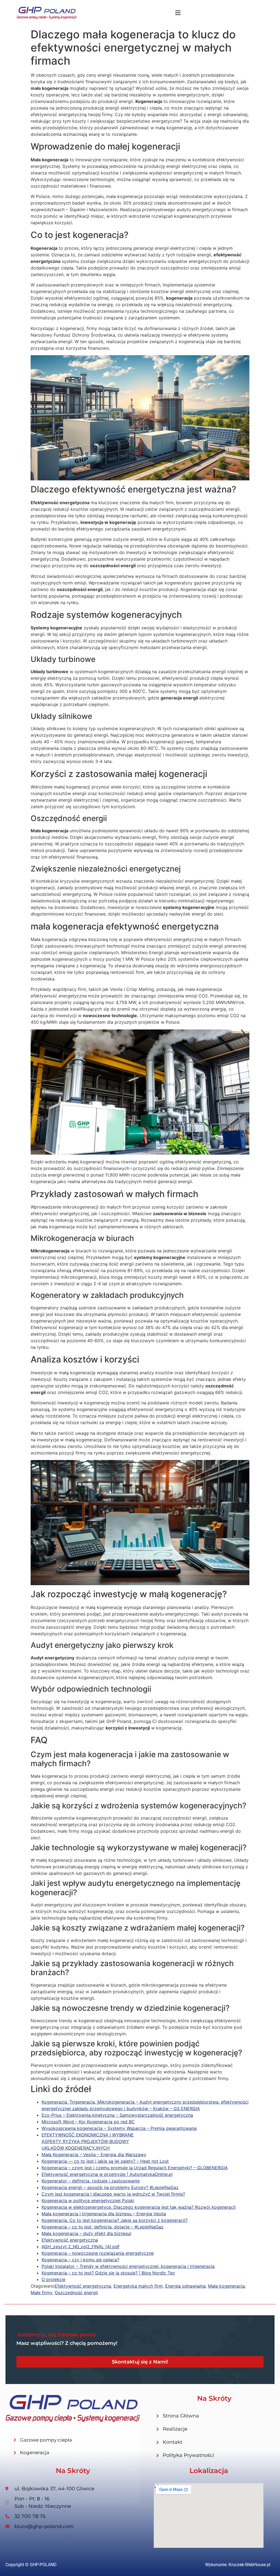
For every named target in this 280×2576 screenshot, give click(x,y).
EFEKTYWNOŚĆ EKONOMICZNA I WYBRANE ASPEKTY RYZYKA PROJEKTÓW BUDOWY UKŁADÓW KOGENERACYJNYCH (88, 2141)
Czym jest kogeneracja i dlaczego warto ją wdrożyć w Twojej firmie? (113, 2194)
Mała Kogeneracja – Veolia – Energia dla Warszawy (94, 2155)
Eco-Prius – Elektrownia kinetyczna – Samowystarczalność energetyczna (117, 2115)
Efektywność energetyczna (70, 2240)
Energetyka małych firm (138, 2286)
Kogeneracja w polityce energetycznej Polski (88, 2201)
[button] (178, 13)
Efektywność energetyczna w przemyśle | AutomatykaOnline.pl (107, 2174)
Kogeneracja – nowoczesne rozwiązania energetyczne (98, 2253)
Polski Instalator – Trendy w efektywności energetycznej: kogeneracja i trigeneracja (128, 2266)
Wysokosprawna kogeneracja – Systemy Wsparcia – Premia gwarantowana (119, 2128)
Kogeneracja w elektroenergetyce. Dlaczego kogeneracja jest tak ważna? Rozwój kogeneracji (139, 2207)
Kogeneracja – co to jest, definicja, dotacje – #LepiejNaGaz (103, 2227)
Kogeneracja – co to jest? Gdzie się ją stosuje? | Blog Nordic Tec (108, 2273)
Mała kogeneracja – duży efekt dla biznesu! (86, 2233)
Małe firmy (41, 2293)
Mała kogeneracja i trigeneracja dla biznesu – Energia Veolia (104, 2214)
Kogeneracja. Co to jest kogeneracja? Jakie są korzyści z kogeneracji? (115, 2220)
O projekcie (53, 2279)
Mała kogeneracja (226, 2286)
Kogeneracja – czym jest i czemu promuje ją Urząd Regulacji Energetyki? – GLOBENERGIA (135, 2168)
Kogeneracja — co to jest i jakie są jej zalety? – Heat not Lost (105, 2161)
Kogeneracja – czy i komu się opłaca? (80, 2260)
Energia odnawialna (185, 2286)
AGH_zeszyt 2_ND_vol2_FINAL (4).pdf (81, 2247)
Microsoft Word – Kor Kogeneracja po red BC (88, 2122)
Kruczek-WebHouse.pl (250, 2565)
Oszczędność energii (76, 2293)
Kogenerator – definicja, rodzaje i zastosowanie (91, 2181)
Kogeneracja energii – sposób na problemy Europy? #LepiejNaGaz (110, 2187)
